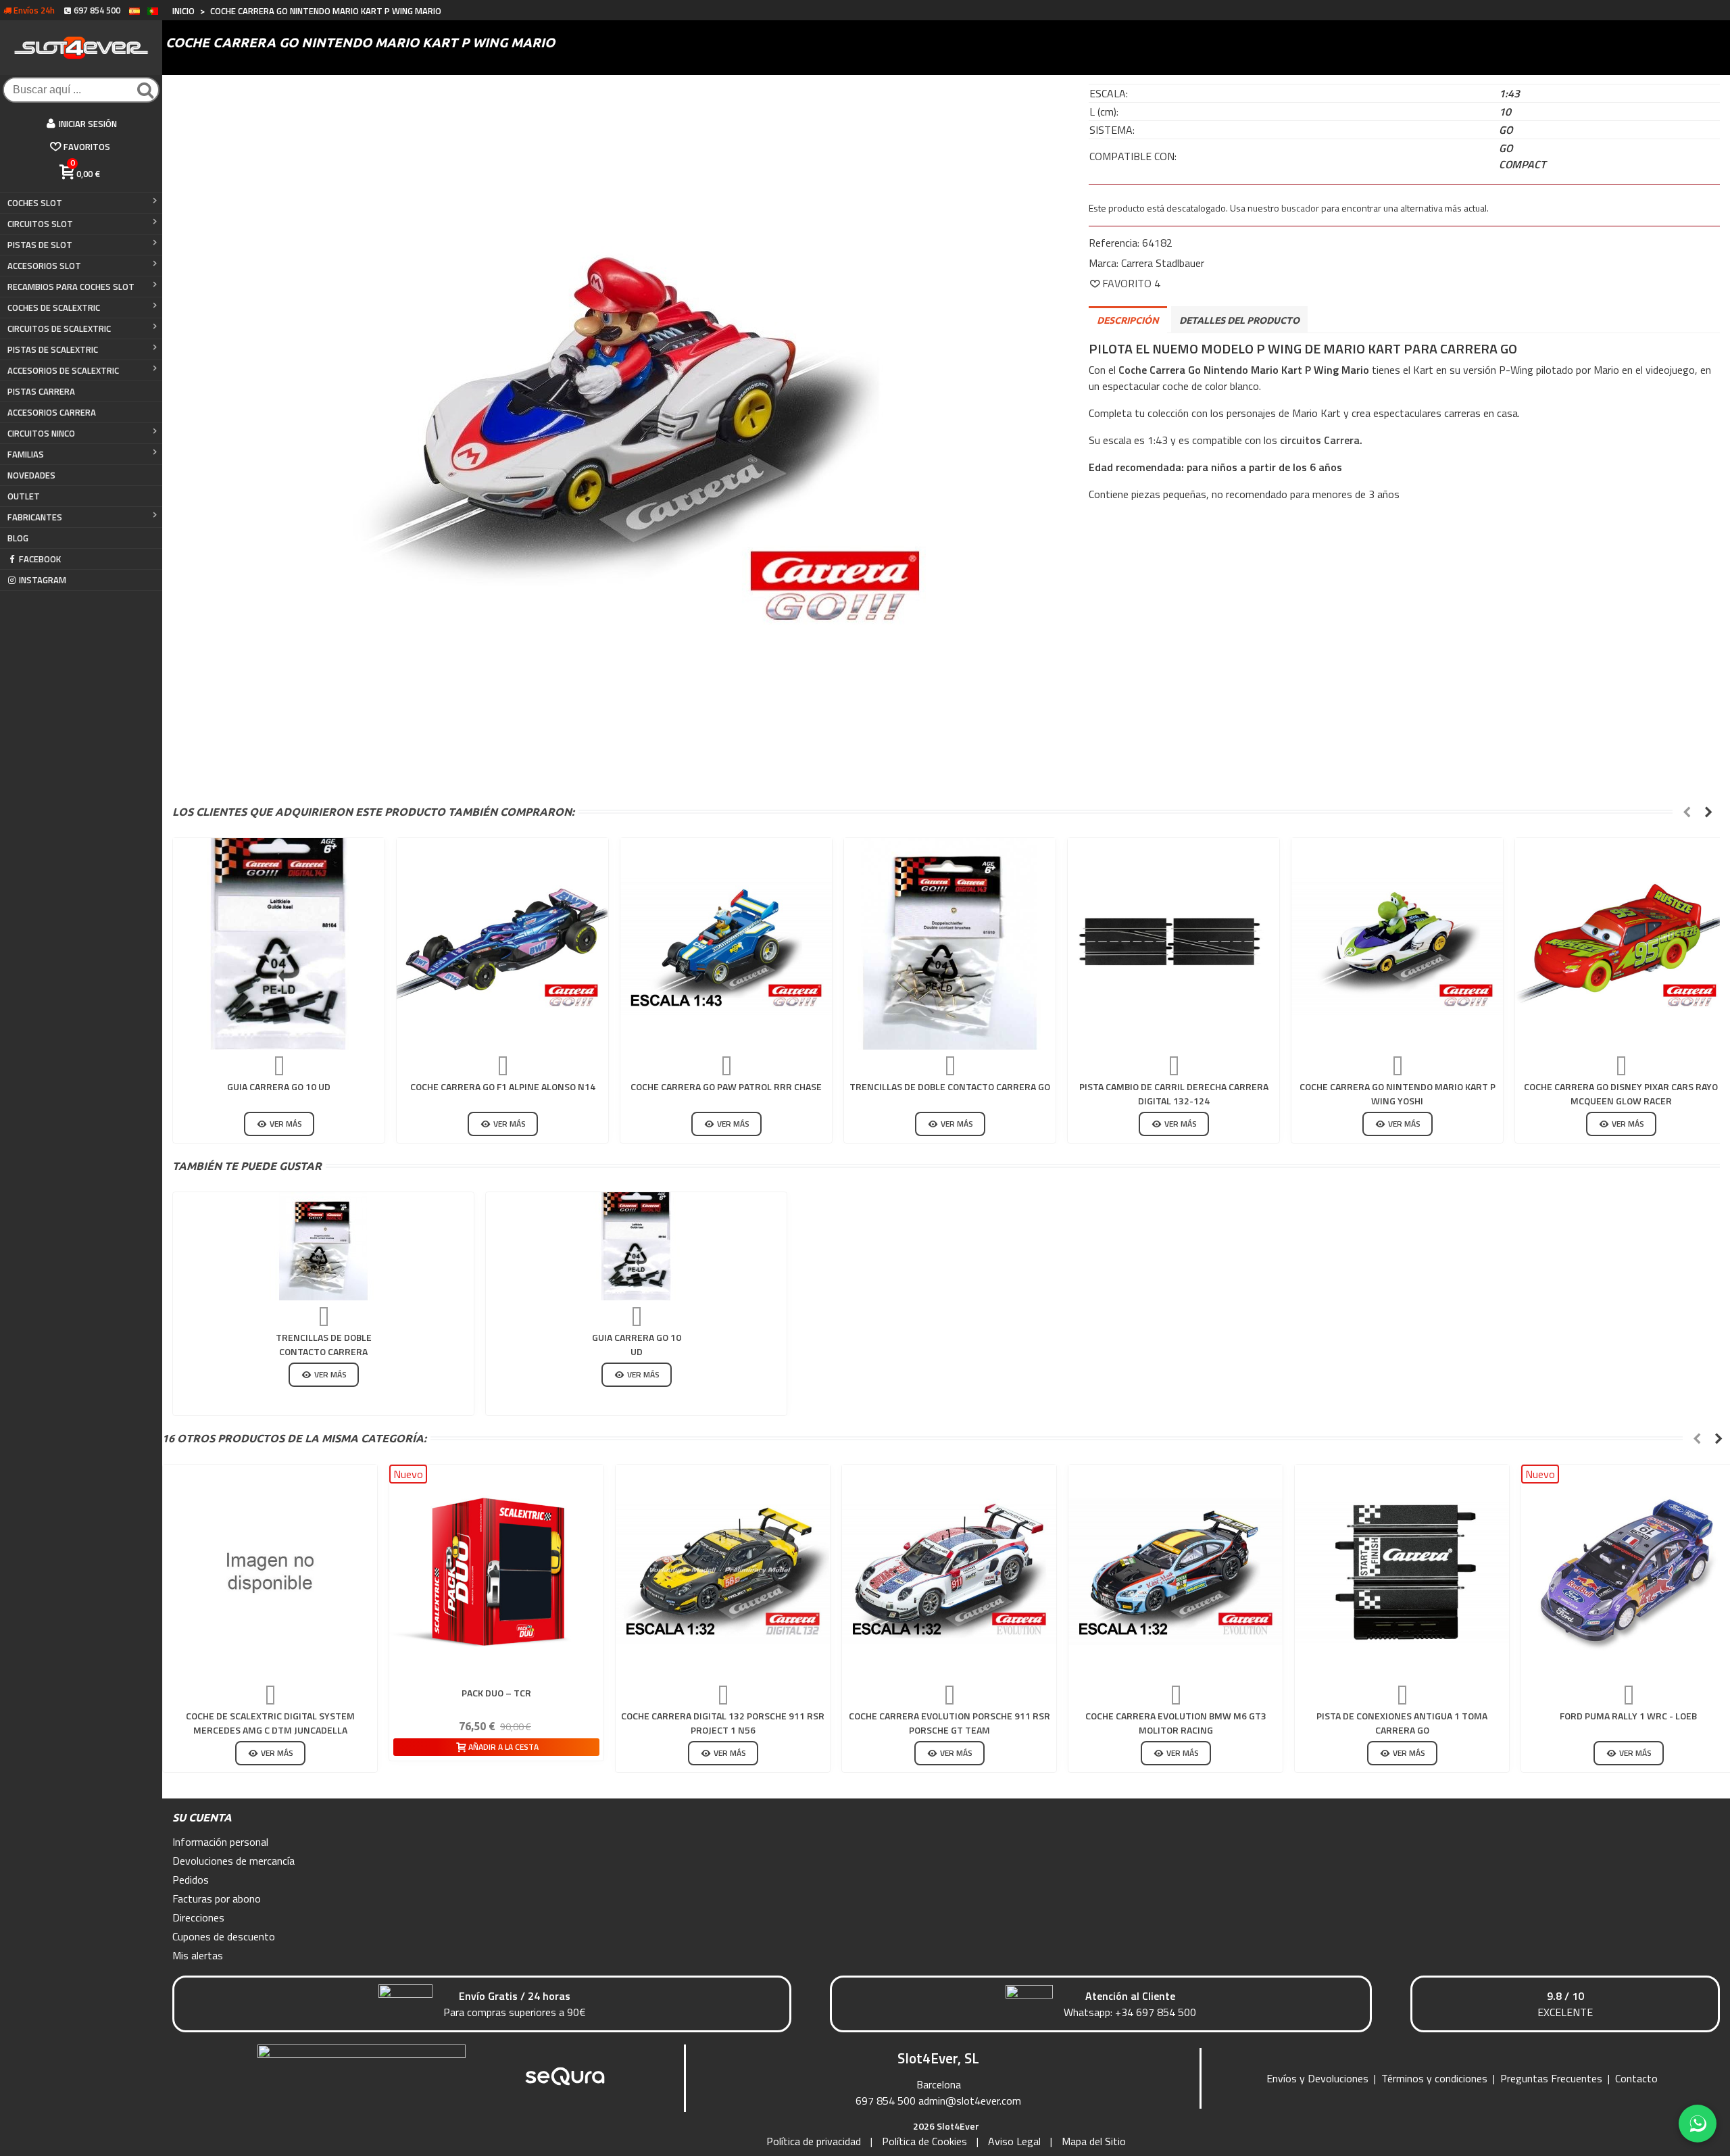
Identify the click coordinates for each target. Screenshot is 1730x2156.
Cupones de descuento (224, 1936)
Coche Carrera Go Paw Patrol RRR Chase (726, 1086)
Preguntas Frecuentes (1551, 2078)
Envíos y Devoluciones (1317, 2078)
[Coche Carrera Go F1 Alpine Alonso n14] (502, 944)
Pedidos (191, 1880)
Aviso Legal (1014, 2141)
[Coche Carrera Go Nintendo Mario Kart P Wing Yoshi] (1397, 944)
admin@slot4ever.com (970, 2101)
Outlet (24, 496)
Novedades (31, 475)
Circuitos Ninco (41, 433)
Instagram (43, 580)
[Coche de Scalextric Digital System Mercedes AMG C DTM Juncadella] (270, 1572)
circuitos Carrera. (1321, 440)
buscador (1300, 208)
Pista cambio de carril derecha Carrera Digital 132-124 (1174, 1094)
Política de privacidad (814, 2141)
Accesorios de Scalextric (63, 370)
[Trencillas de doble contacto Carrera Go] (950, 944)
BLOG (18, 538)
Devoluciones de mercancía (233, 1861)
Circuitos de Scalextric (59, 328)
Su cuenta (202, 1817)
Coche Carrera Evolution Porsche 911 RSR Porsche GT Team (949, 1723)
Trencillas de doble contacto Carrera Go (950, 1086)
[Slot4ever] (81, 48)
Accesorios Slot (44, 266)
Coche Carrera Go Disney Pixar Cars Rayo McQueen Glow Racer (1621, 1094)
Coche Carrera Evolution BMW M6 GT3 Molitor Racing (1176, 1723)
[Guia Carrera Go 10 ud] (279, 944)
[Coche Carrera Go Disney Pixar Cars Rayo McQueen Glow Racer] (1621, 944)
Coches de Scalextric (54, 308)
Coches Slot (35, 203)
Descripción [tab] (1128, 320)
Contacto (1636, 2078)
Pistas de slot (40, 245)
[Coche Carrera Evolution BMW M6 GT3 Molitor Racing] (1176, 1572)
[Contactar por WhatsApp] (1698, 2124)
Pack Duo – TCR (496, 1693)
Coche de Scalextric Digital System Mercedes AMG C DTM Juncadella (270, 1723)
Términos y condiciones (1434, 2078)
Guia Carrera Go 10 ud (279, 1086)
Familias (26, 454)
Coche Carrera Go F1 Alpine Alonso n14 (503, 1086)
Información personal (220, 1842)
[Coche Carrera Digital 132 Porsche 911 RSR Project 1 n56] (723, 1572)
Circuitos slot (40, 224)
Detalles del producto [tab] (1239, 320)
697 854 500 (886, 2101)
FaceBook (40, 559)
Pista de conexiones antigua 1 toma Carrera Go (1402, 1723)
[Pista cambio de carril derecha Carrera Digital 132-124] (1173, 944)
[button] (1687, 812)
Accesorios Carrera (52, 412)
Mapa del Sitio (1094, 2141)
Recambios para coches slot (71, 287)
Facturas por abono (217, 1898)
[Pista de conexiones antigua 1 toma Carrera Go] (1402, 1572)
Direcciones (198, 1917)
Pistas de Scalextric (53, 349)
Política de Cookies (924, 2141)
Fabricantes (35, 517)
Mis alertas (198, 1955)
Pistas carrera (41, 391)
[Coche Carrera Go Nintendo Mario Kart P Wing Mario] (615, 420)
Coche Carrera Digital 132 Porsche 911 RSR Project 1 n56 (723, 1723)
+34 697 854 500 (1156, 2012)
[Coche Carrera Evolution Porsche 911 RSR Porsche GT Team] (949, 1572)
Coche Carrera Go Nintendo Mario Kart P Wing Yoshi (1398, 1094)
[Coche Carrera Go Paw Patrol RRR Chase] (726, 944)
